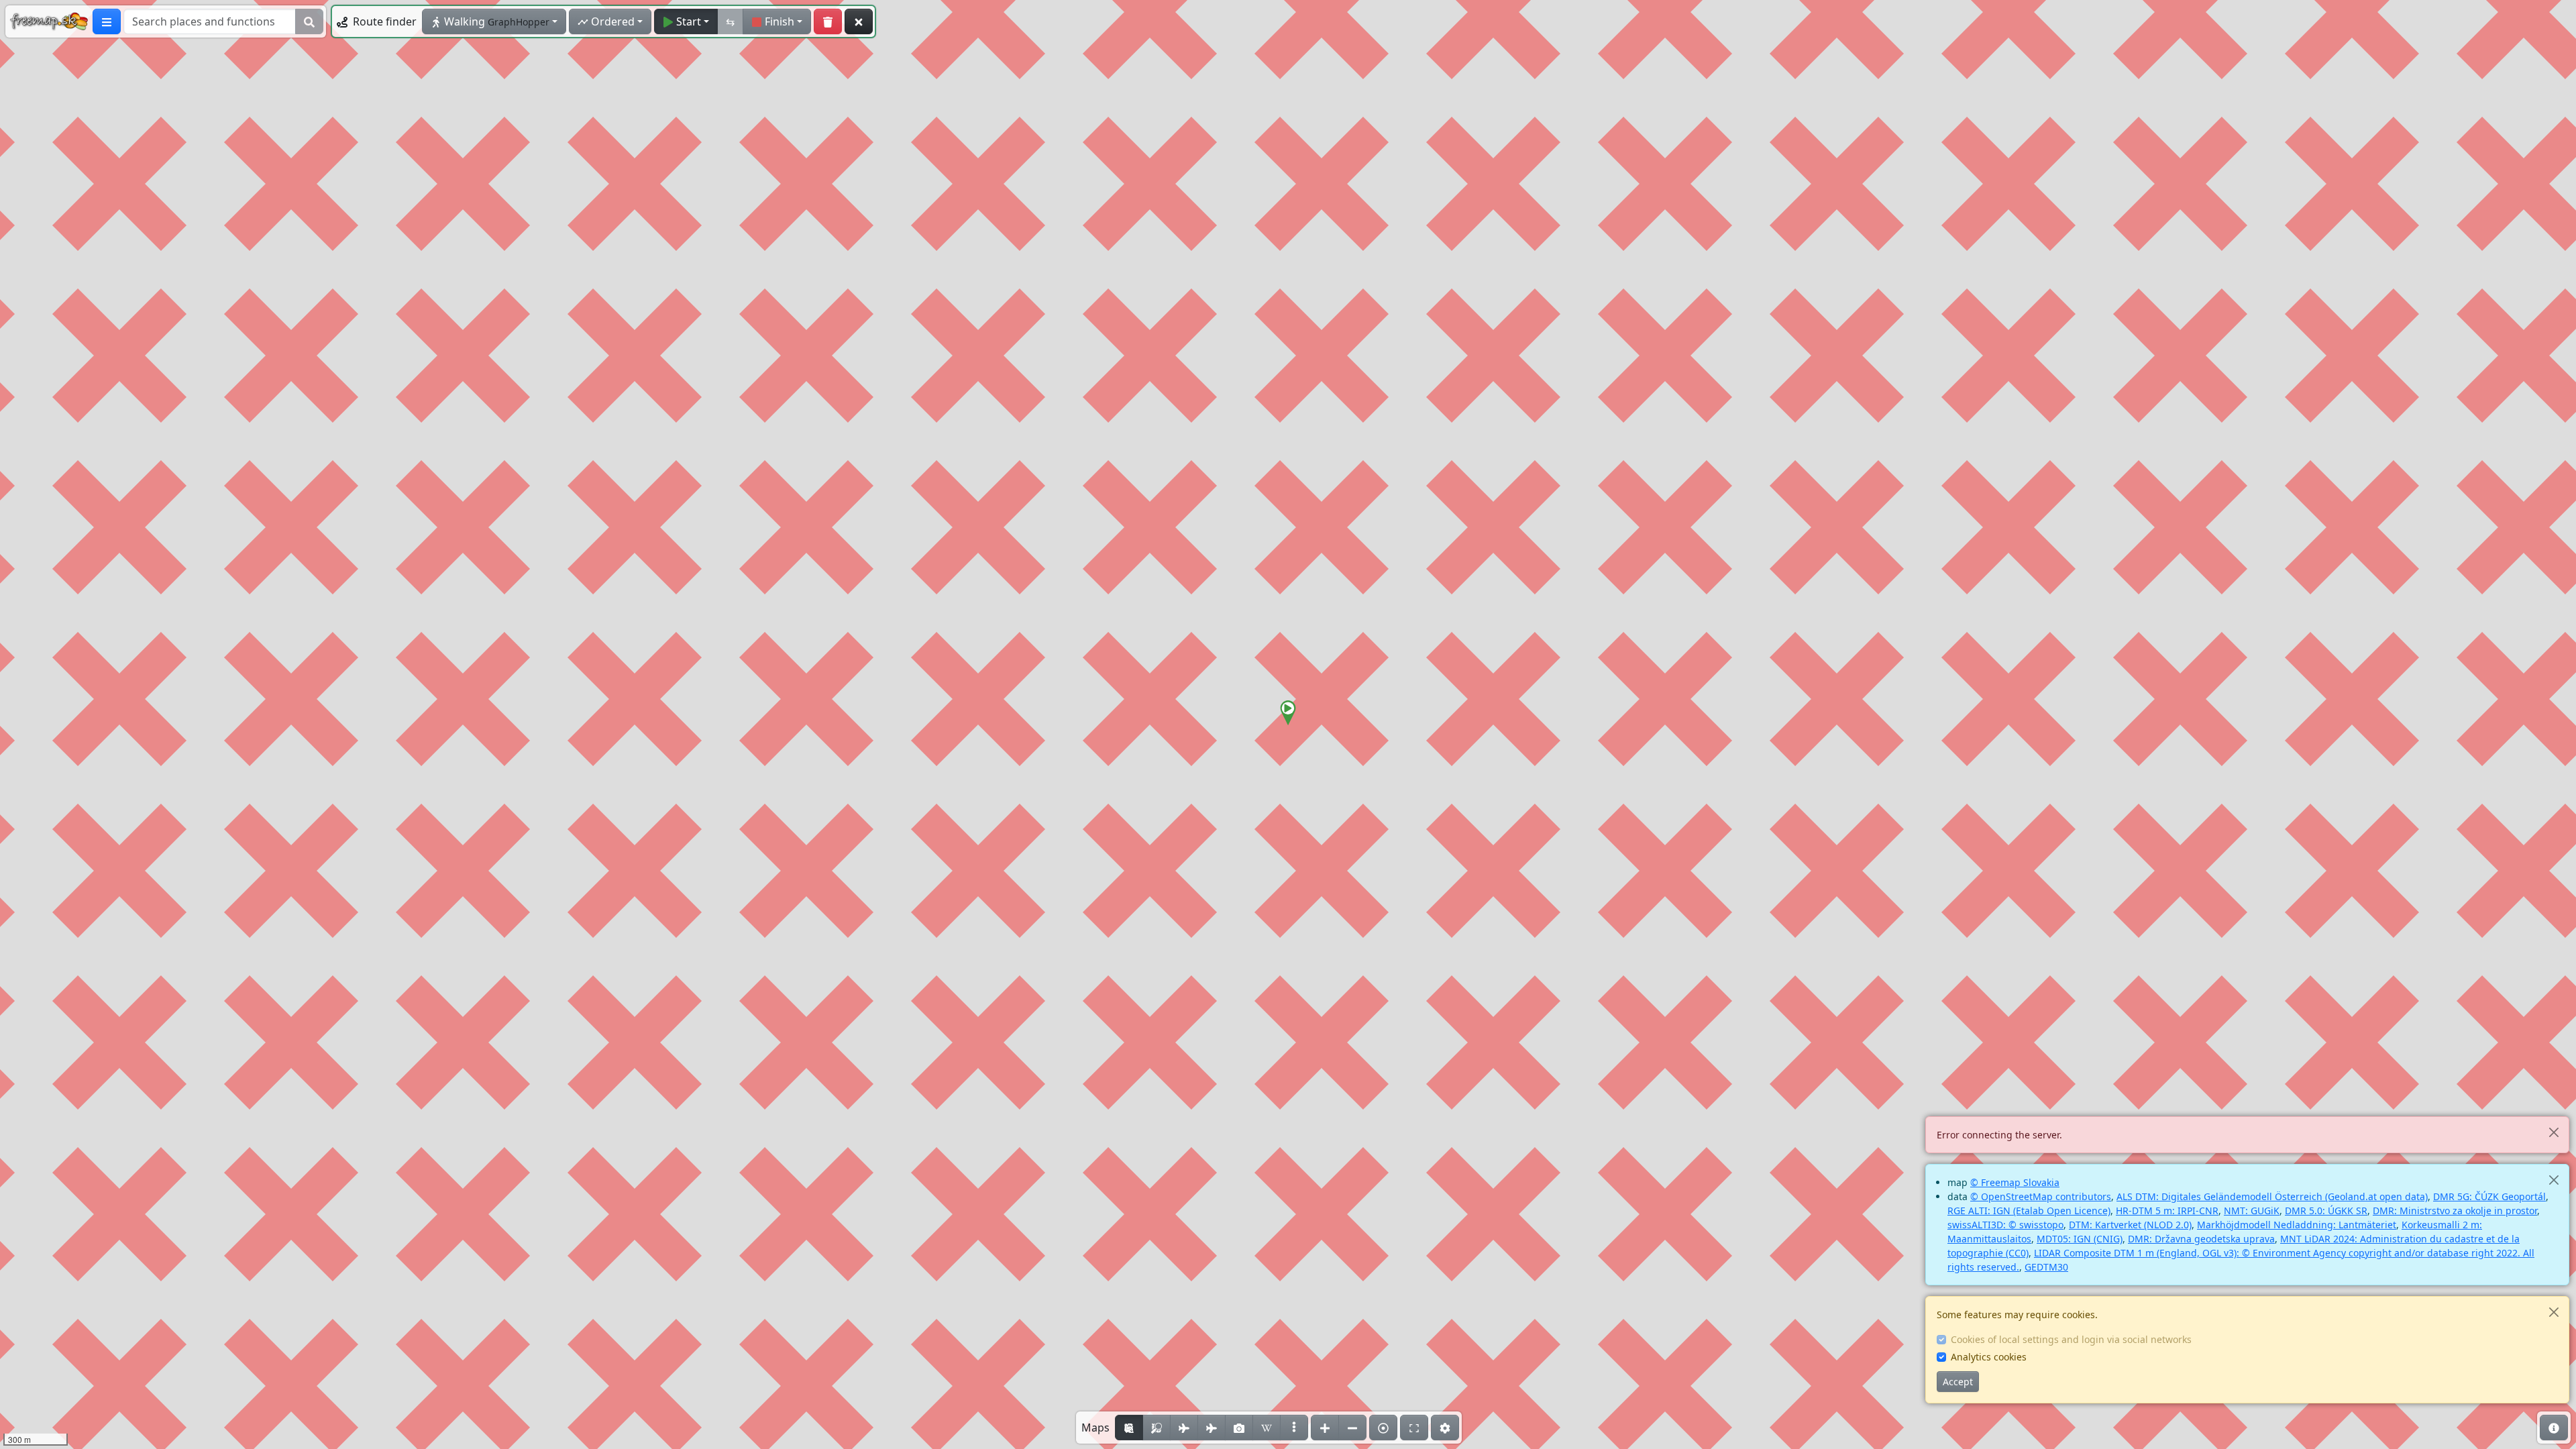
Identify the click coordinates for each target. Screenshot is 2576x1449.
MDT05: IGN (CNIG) (2080, 1239)
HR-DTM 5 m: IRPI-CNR (2167, 1211)
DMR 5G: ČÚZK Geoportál (2489, 1196)
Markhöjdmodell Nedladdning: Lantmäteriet (2297, 1225)
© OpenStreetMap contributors (2041, 1196)
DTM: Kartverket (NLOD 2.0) (2130, 1225)
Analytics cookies (1989, 1357)
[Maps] (1294, 1428)
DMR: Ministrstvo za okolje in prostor (2455, 1211)
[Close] (2554, 1132)
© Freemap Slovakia (2015, 1182)
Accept (1958, 1382)
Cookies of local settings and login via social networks (2071, 1339)
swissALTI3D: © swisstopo (2005, 1225)
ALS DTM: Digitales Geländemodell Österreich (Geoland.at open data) (2272, 1196)
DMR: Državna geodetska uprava (2201, 1239)
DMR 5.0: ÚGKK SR (2326, 1211)
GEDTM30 (2046, 1267)
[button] (1288, 713)
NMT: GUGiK (2252, 1211)
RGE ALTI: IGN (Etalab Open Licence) (2029, 1211)
